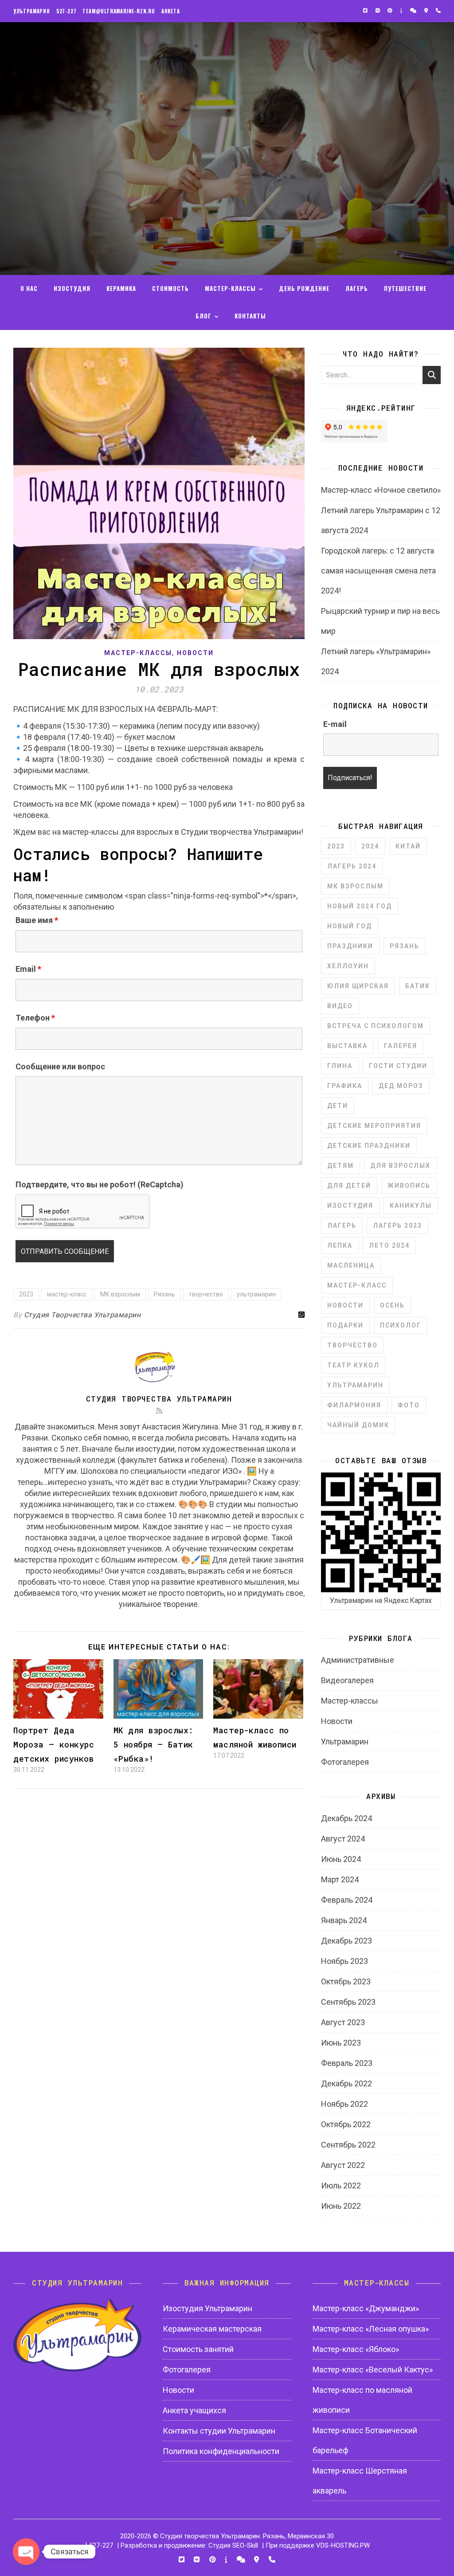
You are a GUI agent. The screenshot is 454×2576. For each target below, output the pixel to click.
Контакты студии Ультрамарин (219, 2431)
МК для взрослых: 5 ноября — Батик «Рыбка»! (154, 1744)
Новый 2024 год (360, 906)
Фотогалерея (345, 1762)
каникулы (411, 1206)
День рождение (304, 288)
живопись (409, 1186)
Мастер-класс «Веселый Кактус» (373, 2370)
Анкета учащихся (194, 2410)
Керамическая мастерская (212, 2329)
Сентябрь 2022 (348, 2145)
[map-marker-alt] (427, 11)
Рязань (164, 1294)
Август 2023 (343, 2022)
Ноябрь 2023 (344, 1961)
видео (340, 1006)
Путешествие (405, 288)
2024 (370, 846)
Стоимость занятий (198, 2349)
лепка (340, 1245)
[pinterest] (391, 11)
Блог (204, 316)
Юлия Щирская (358, 986)
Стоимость (170, 288)
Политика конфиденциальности (221, 2451)
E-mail (335, 724)
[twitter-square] (366, 11)
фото (409, 1405)
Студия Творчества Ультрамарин (82, 1315)
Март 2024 (340, 1879)
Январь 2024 (344, 1920)
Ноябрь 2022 (344, 2104)
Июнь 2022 (341, 2206)
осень (392, 1305)
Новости (195, 653)
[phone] (438, 11)
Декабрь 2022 (346, 2083)
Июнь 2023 (341, 2043)
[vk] (378, 11)
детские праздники (369, 1146)
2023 (26, 1294)
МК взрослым (120, 1294)
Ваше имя (37, 920)
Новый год (350, 926)
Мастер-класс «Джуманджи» (366, 2308)
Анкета (171, 11)
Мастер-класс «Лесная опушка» (371, 2329)
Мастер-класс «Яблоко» (356, 2349)
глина (340, 1066)
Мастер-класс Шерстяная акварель (360, 2481)
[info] (402, 11)
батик (418, 986)
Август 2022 (343, 2165)
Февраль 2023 (347, 2063)
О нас (29, 288)
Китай (408, 846)
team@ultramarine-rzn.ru (119, 11)
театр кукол (353, 1365)
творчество (206, 1294)
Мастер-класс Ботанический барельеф (365, 2440)
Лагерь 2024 (352, 866)
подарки (345, 1325)
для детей (349, 1186)
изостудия (350, 1206)
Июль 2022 (341, 2185)
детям (340, 1166)
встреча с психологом (376, 1026)
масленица (351, 1265)
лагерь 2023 (397, 1225)
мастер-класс (67, 1294)
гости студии (398, 1066)
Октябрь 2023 (346, 1981)
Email (28, 969)
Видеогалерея (347, 1680)
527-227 (67, 11)
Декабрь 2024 (346, 1818)
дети (338, 1106)
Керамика (121, 288)
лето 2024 (389, 1245)
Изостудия (72, 288)
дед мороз (401, 1086)
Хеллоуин (348, 966)
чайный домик (358, 1425)
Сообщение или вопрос (60, 1066)
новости (345, 1305)
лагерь (342, 1225)
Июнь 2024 (341, 1859)
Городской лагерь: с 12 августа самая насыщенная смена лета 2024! (378, 571)
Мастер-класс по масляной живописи (362, 2400)
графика (345, 1086)
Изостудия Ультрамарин (207, 2308)
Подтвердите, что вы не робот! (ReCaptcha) (100, 1184)
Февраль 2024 (347, 1900)
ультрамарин (256, 1294)
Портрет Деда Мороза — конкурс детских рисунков (54, 1744)
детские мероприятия (374, 1126)
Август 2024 (343, 1839)
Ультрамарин (32, 11)
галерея (401, 1046)
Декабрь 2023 (346, 1941)
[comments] (414, 11)
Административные (358, 1660)
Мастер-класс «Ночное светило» (381, 490)
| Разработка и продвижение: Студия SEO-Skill (188, 2545)
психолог (401, 1325)
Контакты (250, 316)
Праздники (350, 946)
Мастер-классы (138, 653)
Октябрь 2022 (346, 2124)
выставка (347, 1046)
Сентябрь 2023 (348, 2002)
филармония (354, 1405)
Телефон (35, 1018)
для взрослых (400, 1166)
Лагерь (357, 288)
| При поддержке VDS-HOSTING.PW (316, 2545)
